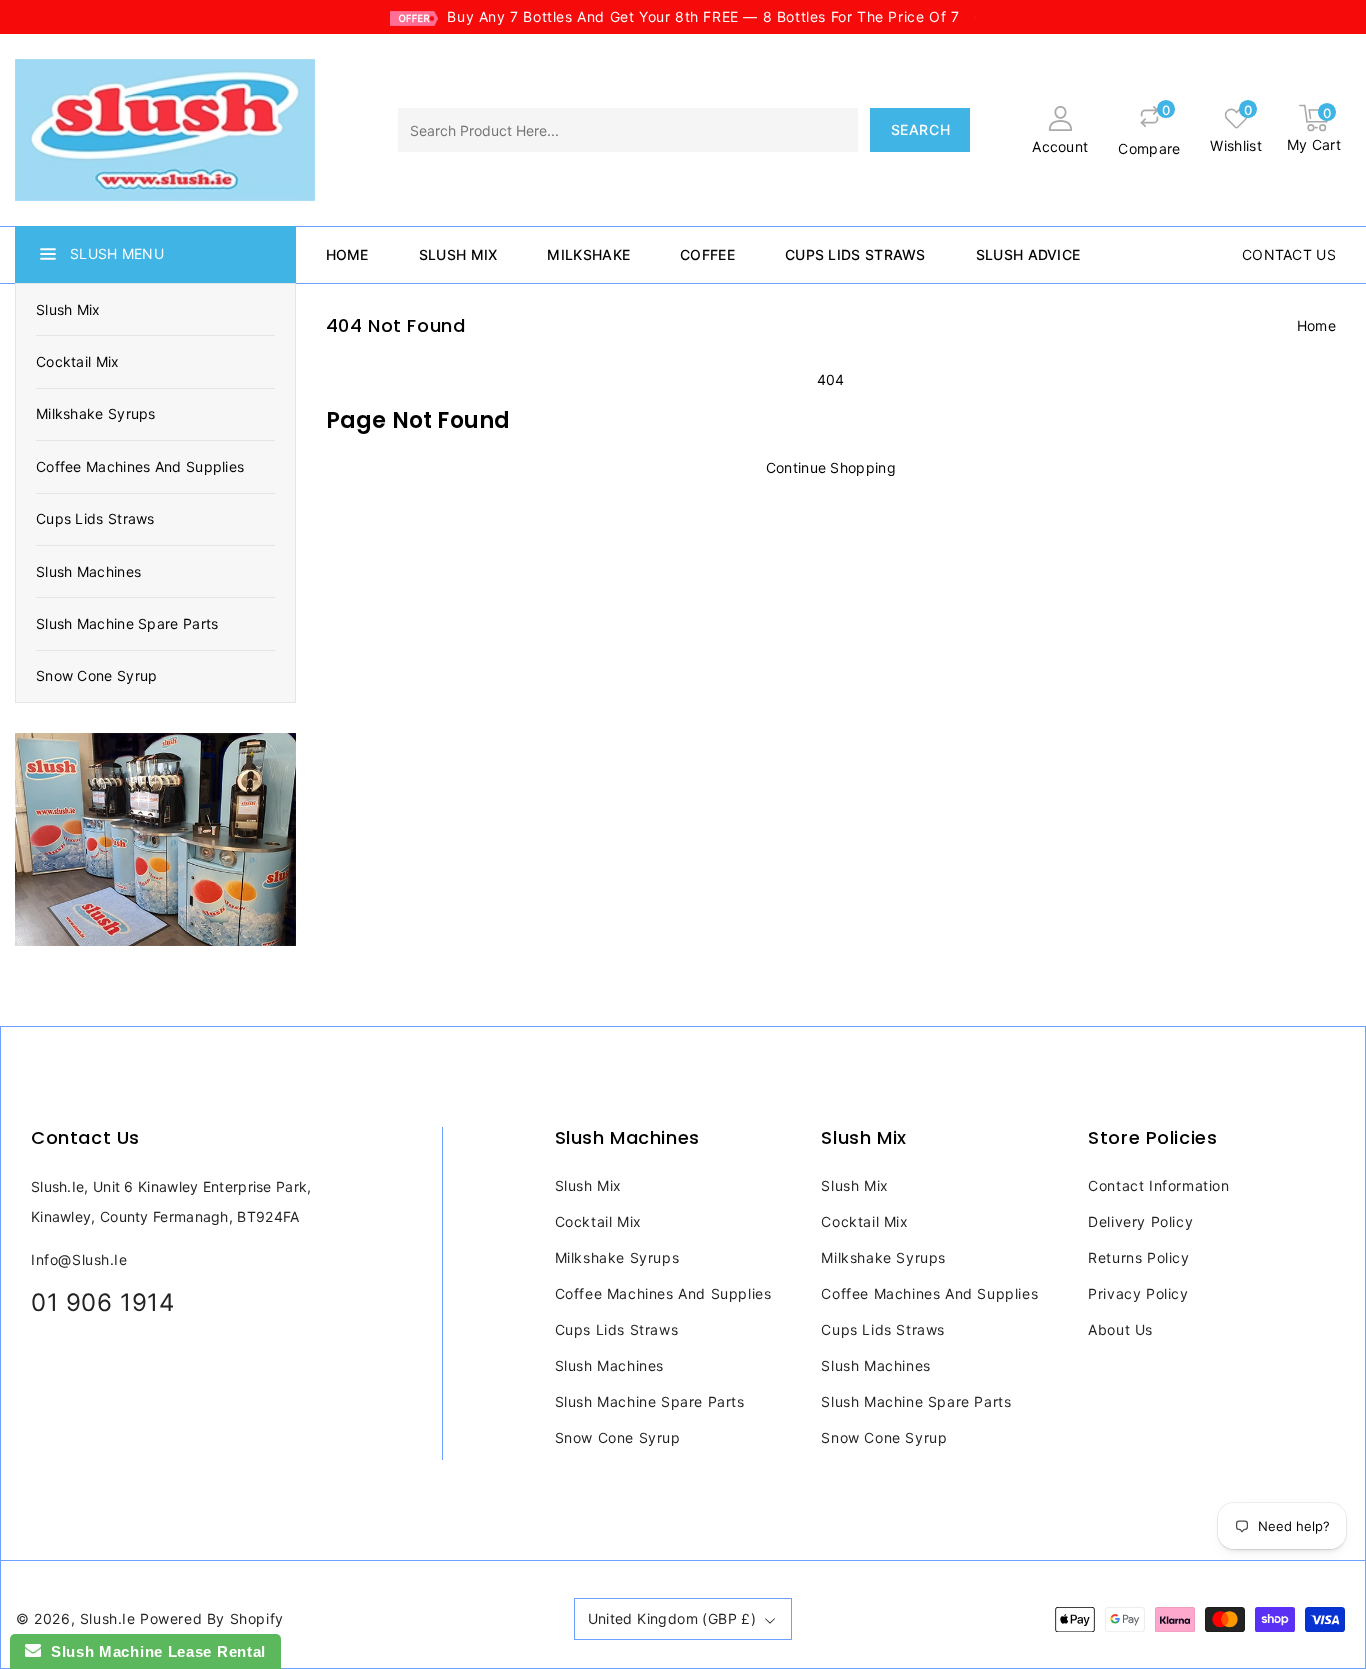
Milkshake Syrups (96, 413)
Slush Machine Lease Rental (153, 1651)
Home (1316, 325)
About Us (1120, 1329)
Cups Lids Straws (95, 518)
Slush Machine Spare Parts (127, 623)
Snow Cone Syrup (97, 675)
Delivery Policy (1140, 1221)
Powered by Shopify (212, 1618)
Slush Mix (68, 309)
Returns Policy (1138, 1257)
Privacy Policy (1138, 1293)
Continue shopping (831, 467)
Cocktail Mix (78, 361)
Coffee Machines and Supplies (140, 466)
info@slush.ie (79, 1259)
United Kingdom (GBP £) (672, 1618)
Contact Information (1158, 1185)
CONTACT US (1289, 254)
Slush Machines (88, 571)
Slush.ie (108, 1618)
